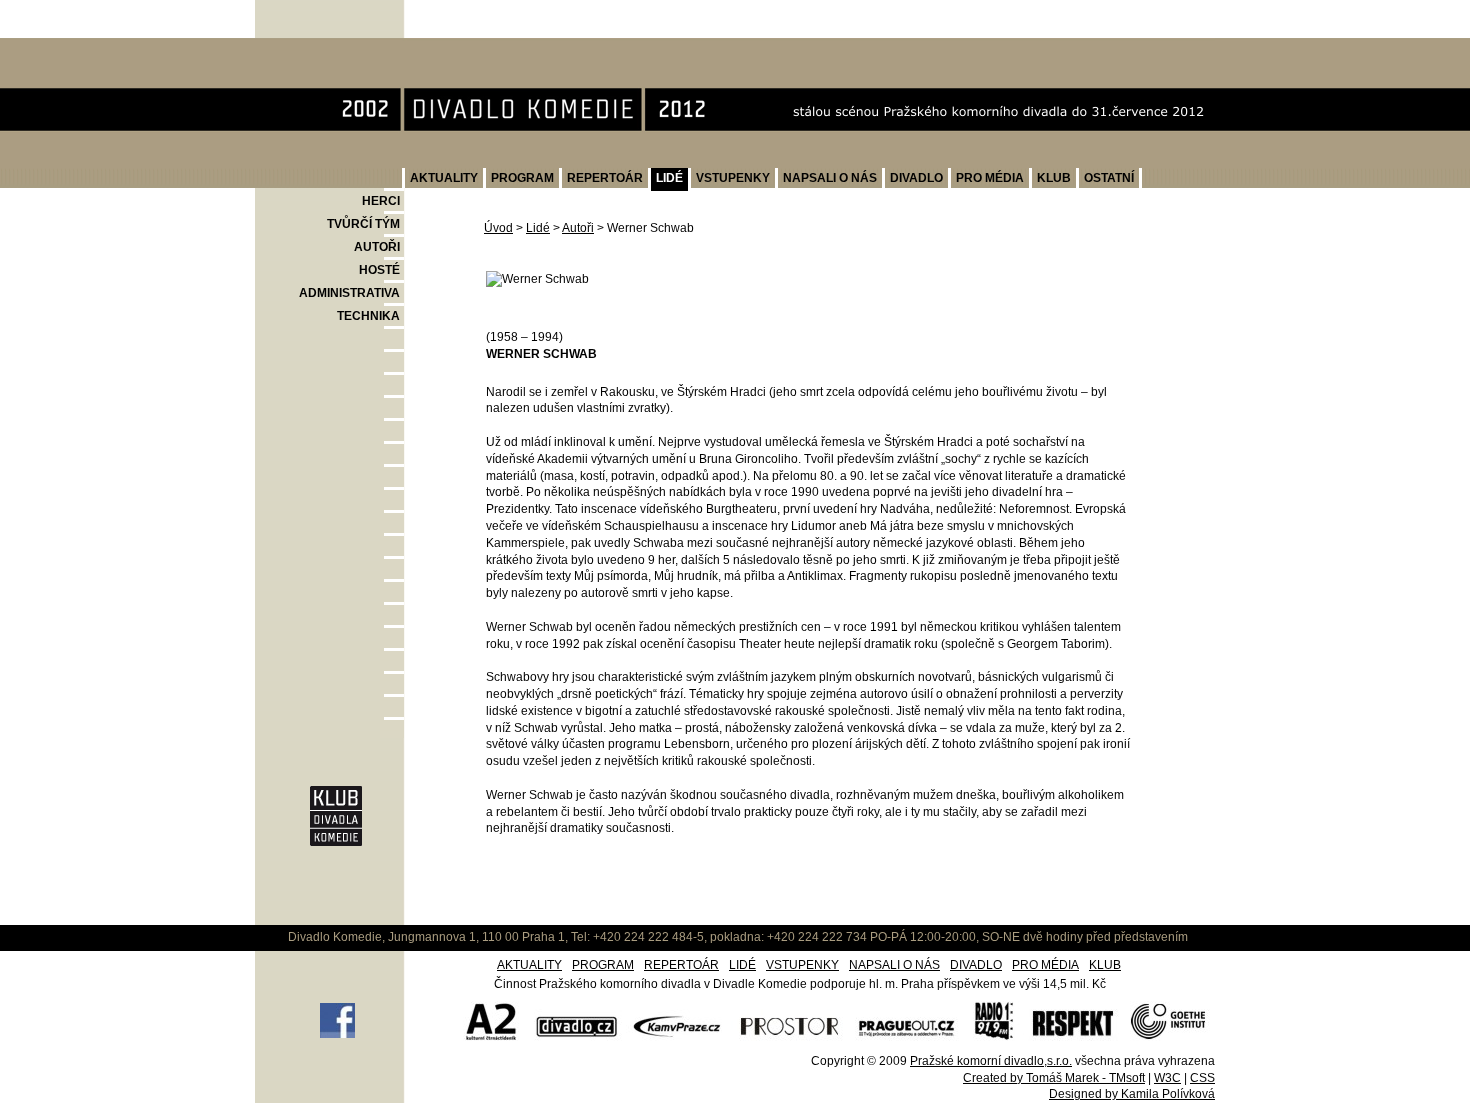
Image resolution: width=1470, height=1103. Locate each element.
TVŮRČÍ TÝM (363, 224)
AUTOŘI (377, 247)
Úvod (498, 228)
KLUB (1054, 178)
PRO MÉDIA (990, 178)
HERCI (381, 201)
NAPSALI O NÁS (830, 178)
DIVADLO (916, 178)
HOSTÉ (379, 270)
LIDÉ (669, 178)
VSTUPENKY (733, 178)
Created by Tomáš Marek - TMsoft (1054, 1078)
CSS (1202, 1078)
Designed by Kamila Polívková (1132, 1094)
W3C (1167, 1078)
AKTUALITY (444, 178)
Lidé (538, 228)
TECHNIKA (368, 316)
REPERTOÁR (605, 178)
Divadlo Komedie (320, 48)
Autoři (578, 228)
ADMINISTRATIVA (349, 293)
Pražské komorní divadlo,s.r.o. (991, 1061)
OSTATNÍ (1109, 178)
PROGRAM (522, 178)
